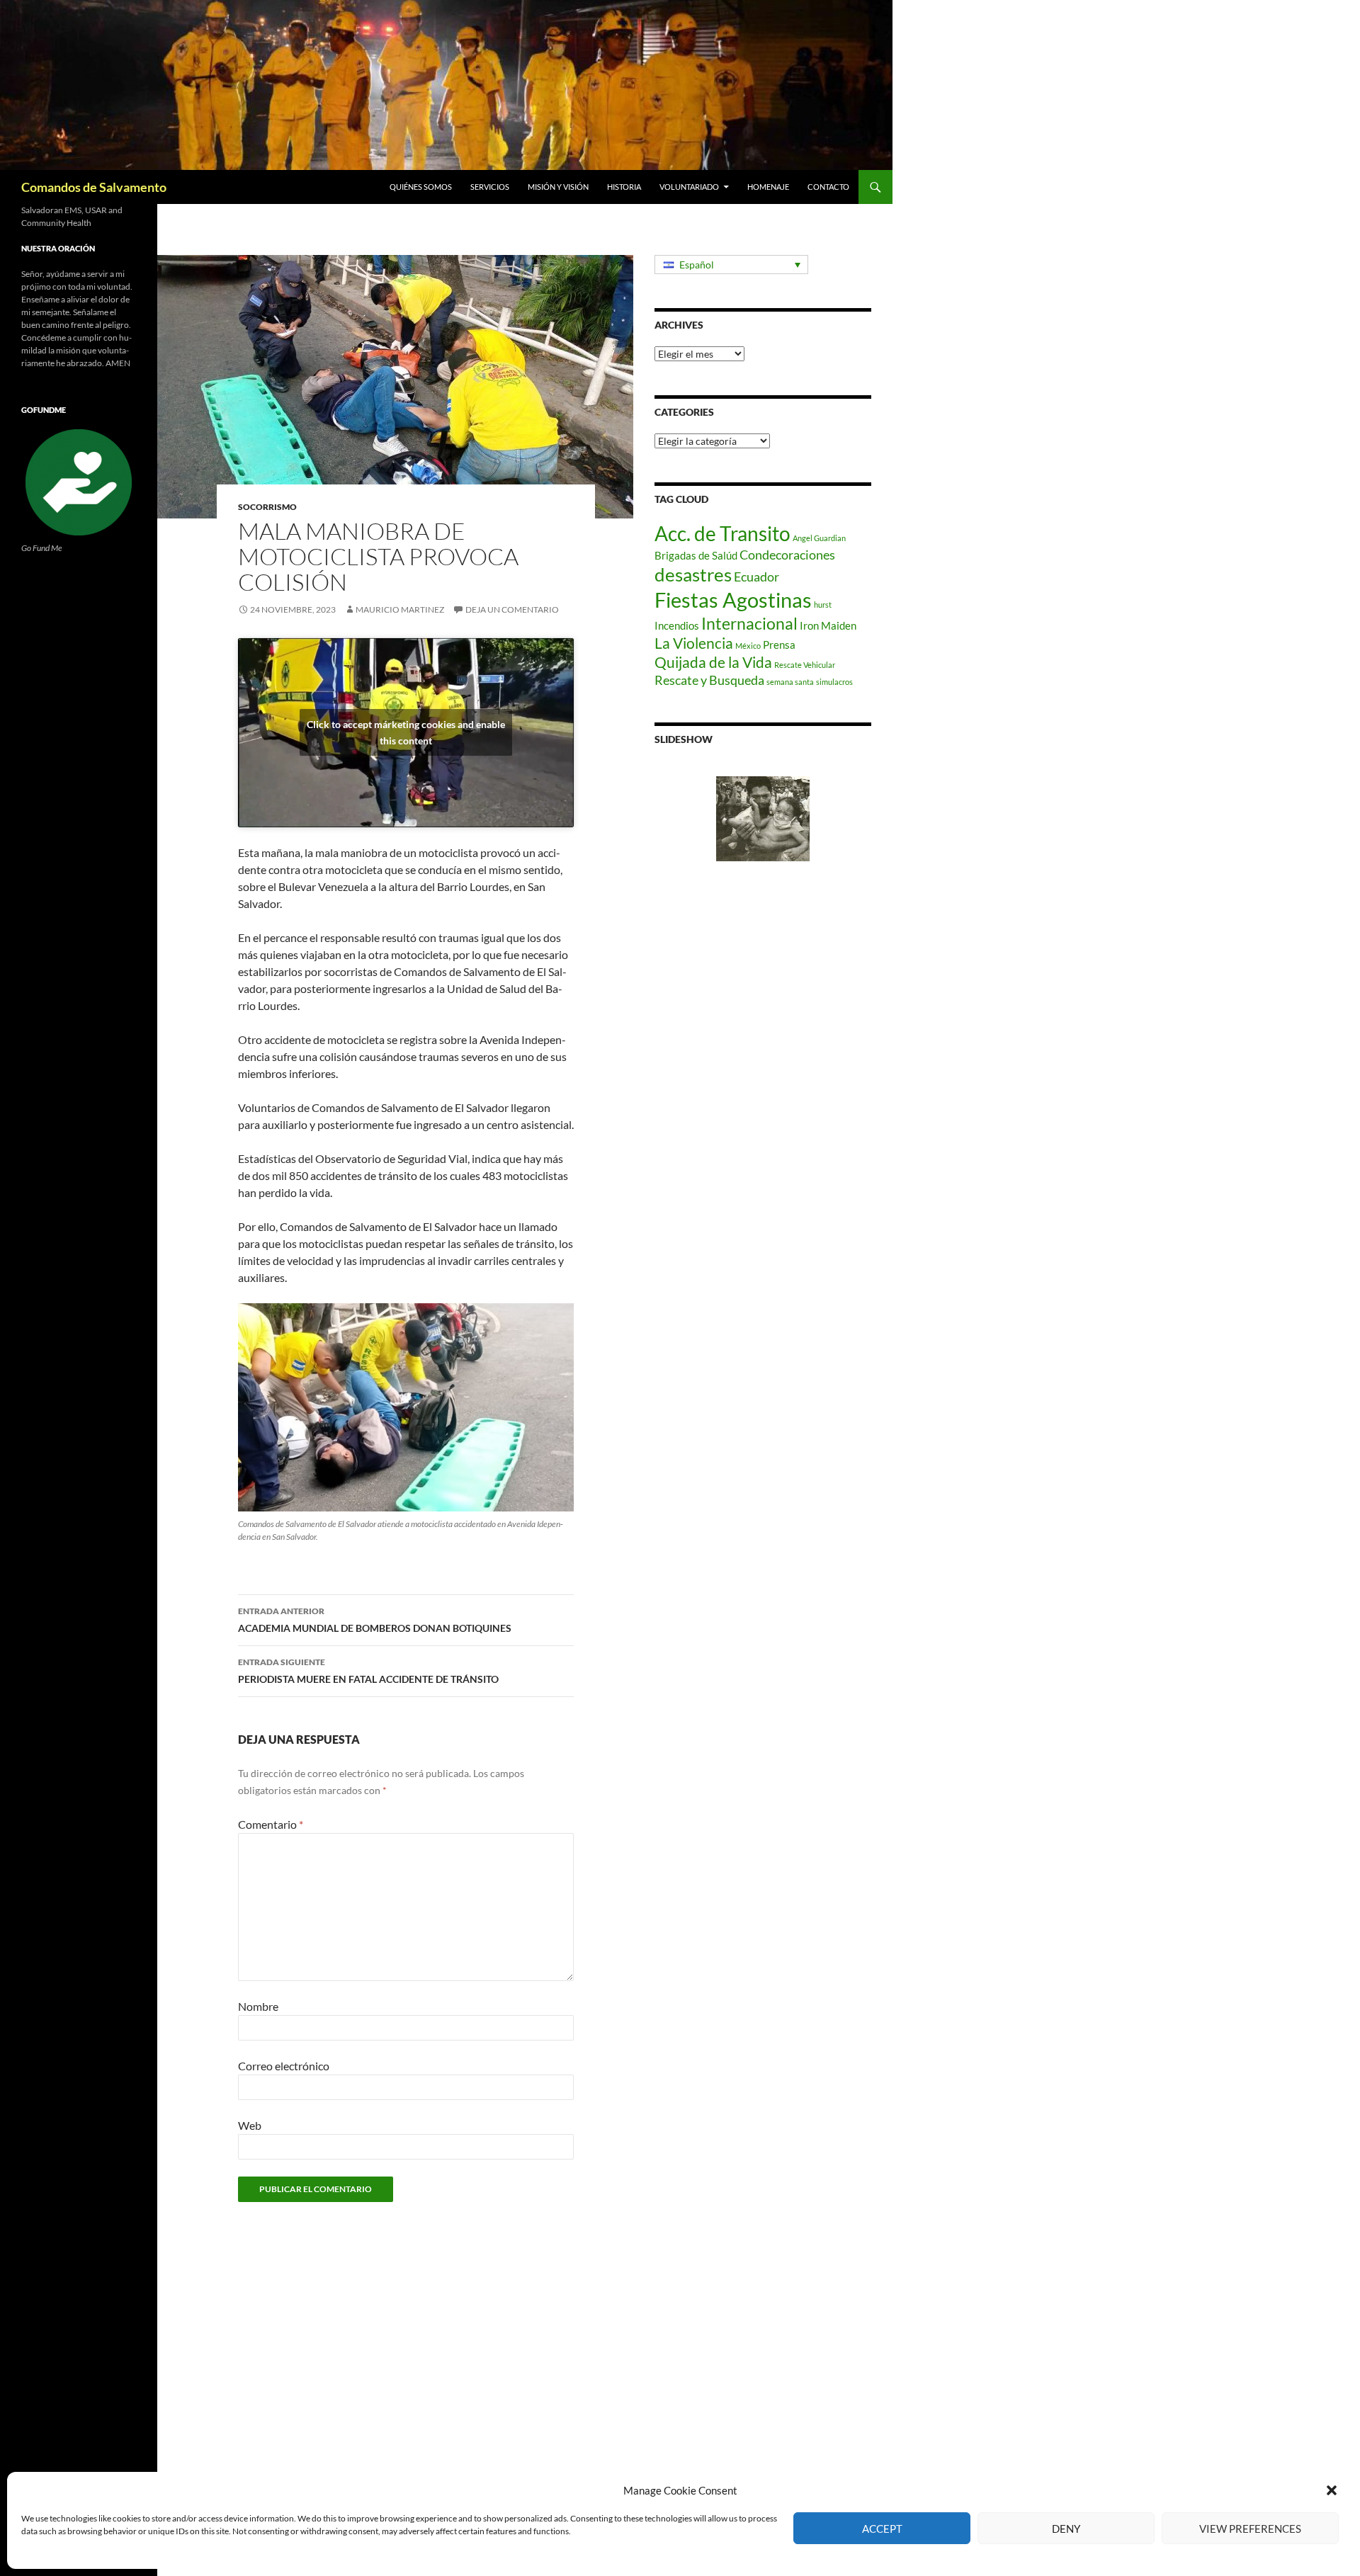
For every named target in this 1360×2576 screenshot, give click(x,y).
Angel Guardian (819, 538)
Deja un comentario (512, 609)
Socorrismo (267, 507)
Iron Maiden (828, 625)
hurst (823, 605)
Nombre (258, 2006)
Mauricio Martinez (400, 609)
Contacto (828, 187)
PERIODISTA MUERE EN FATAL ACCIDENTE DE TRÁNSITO (368, 1671)
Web (250, 2125)
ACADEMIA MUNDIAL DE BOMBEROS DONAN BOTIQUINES (375, 1620)
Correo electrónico (284, 2066)
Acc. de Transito (722, 533)
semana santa (790, 682)
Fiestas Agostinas (733, 600)
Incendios (677, 625)
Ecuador (756, 577)
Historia (624, 187)
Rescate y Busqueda (709, 680)
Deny (1066, 2529)
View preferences (1250, 2529)
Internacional (749, 624)
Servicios (490, 187)
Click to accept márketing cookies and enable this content (406, 732)
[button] (1332, 2490)
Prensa (779, 645)
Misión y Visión (558, 187)
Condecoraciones (787, 555)
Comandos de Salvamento (94, 187)
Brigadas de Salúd (696, 555)
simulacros (834, 682)
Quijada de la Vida (713, 662)
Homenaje (768, 187)
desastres (693, 574)
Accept (882, 2529)
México (748, 646)
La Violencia (694, 643)
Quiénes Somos (421, 187)
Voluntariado (689, 187)
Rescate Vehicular (805, 665)
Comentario (271, 1824)
